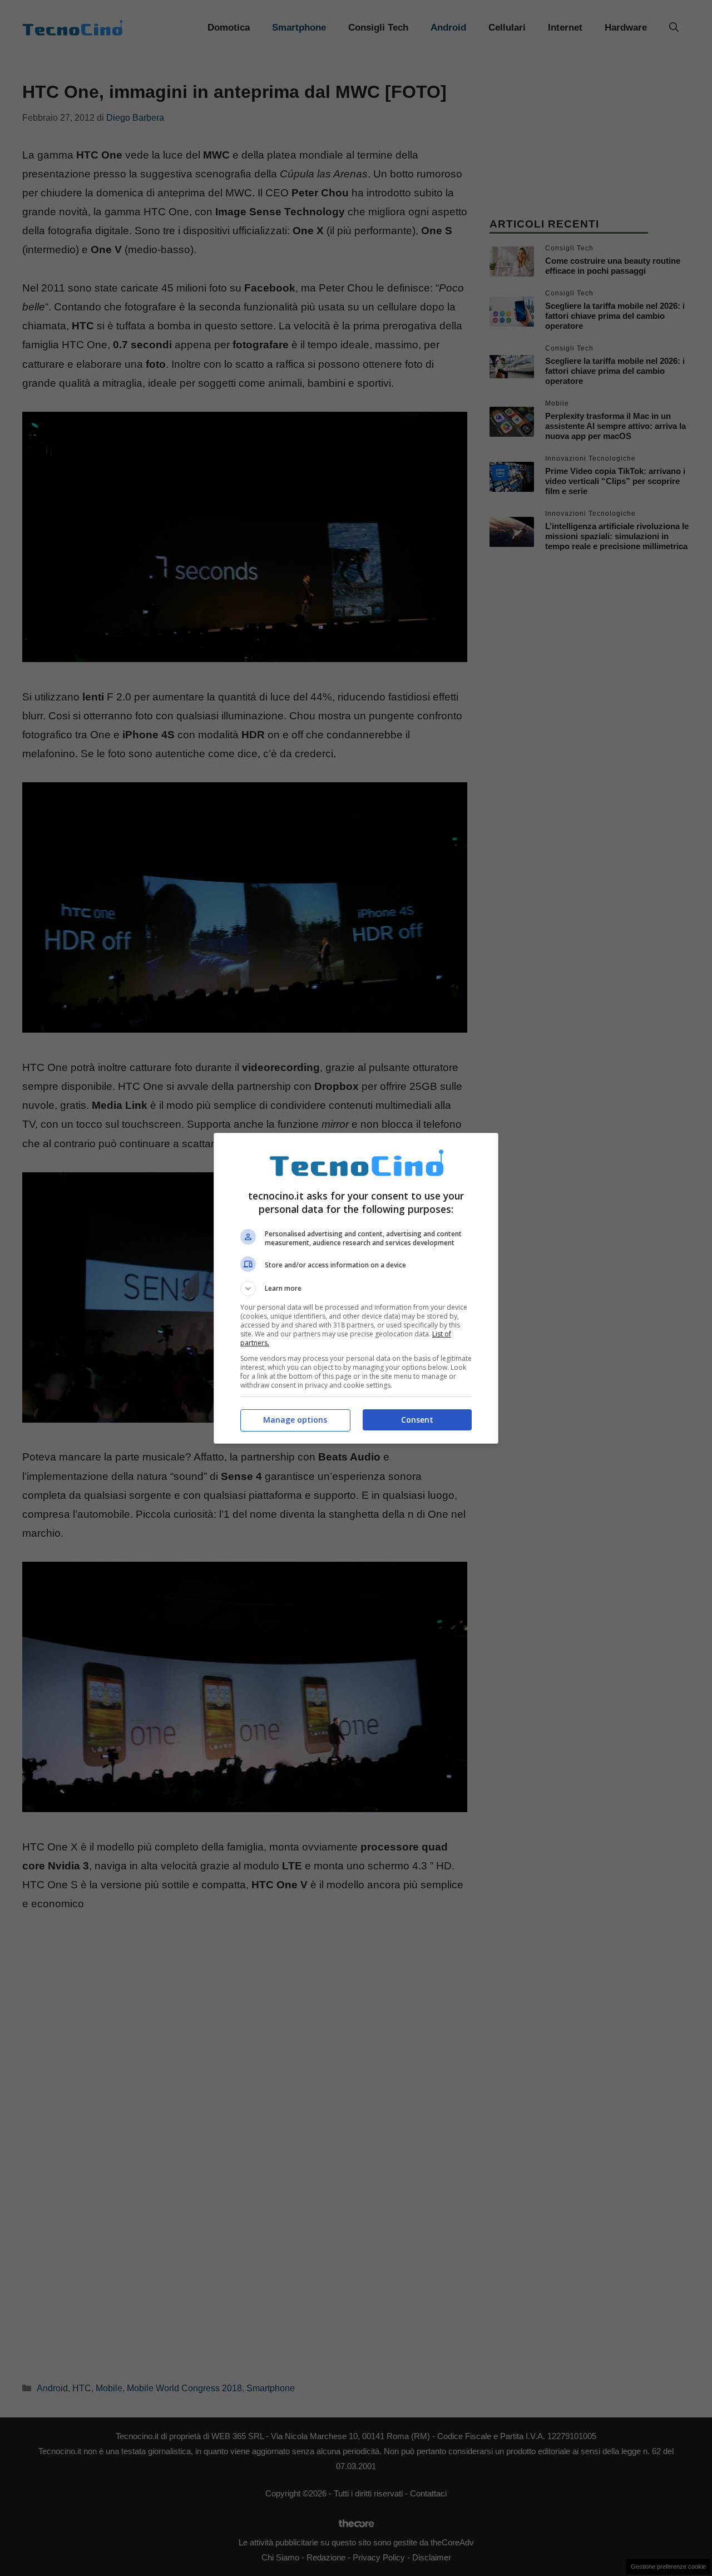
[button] (356, 1289)
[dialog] (356, 1288)
